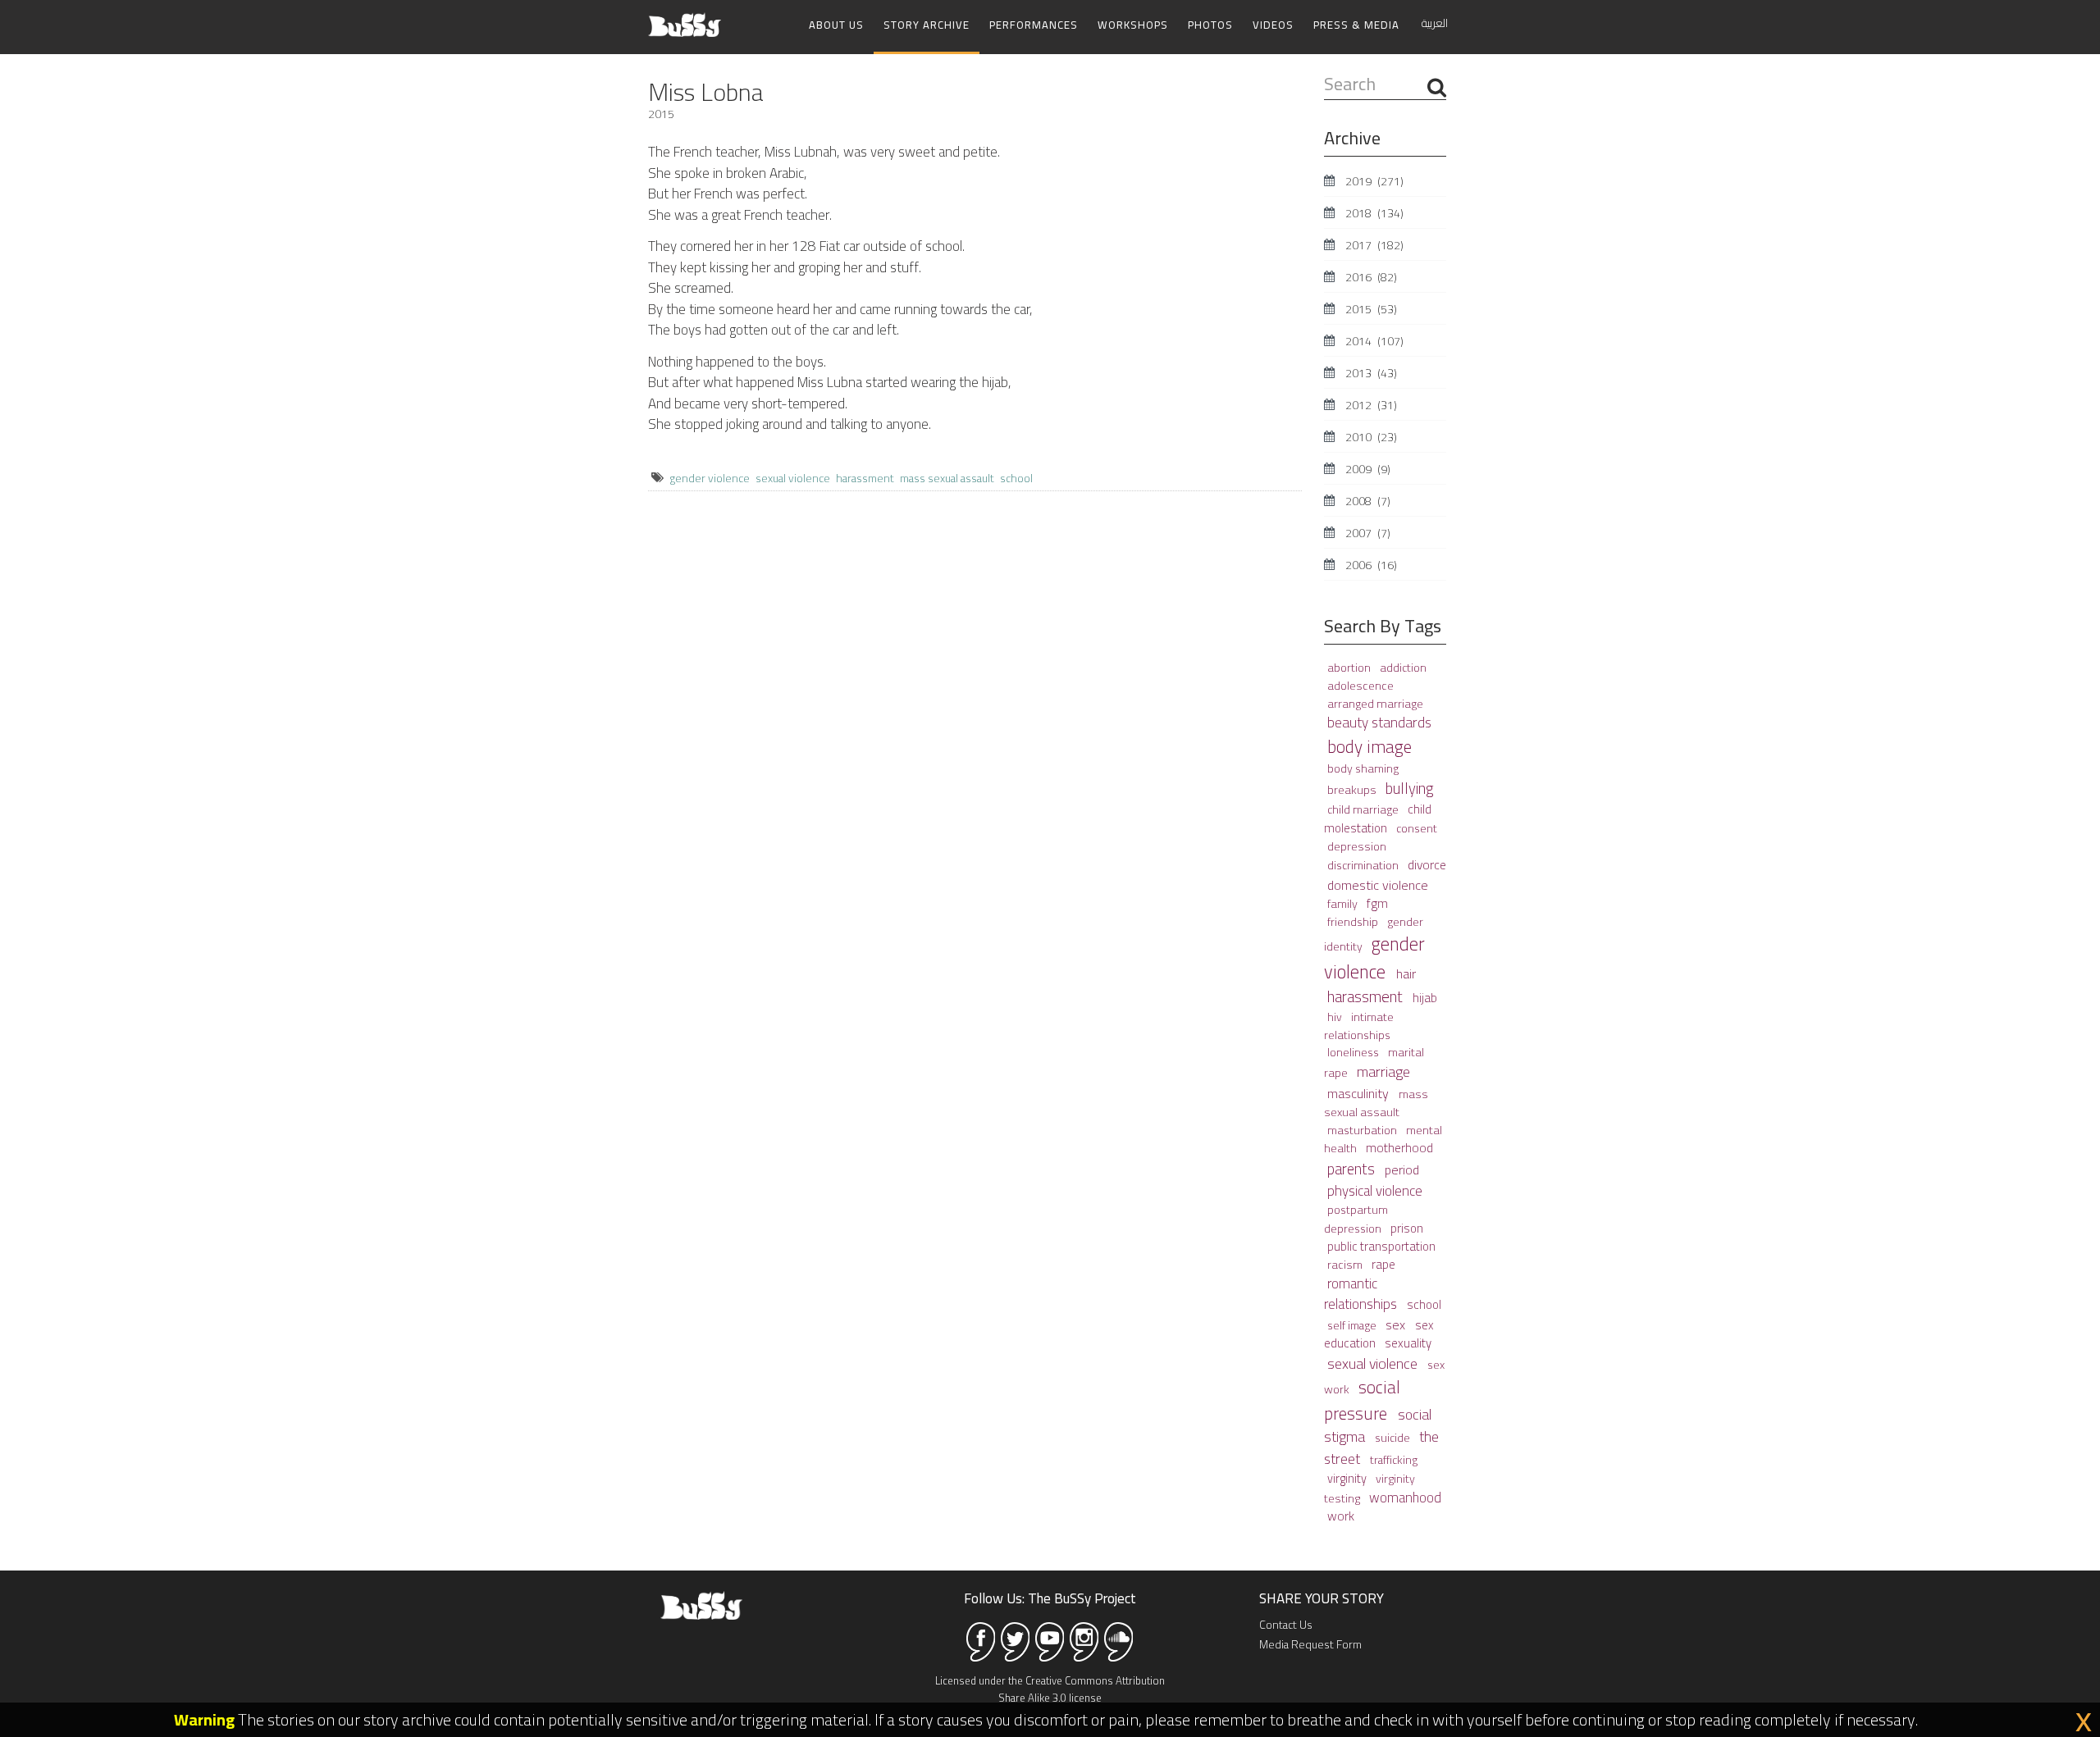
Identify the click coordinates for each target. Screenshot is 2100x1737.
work (1341, 1516)
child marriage (1364, 809)
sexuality (1408, 1343)
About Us (836, 25)
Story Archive (927, 25)
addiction (1403, 668)
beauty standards (1379, 723)
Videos (1273, 25)
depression (1357, 846)
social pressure (1362, 1400)
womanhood (1405, 1497)
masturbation (1363, 1130)
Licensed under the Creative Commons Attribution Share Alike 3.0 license (1050, 1689)
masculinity (1360, 1093)
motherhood (1399, 1148)
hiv (1336, 1017)
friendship (1354, 922)
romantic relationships (1362, 1294)
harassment (865, 478)
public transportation (1381, 1246)
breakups (1353, 789)
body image (1370, 746)
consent (1417, 828)
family (1344, 903)
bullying (1410, 789)
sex (1397, 1324)
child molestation (1378, 818)
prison (1407, 1228)
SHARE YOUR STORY (1322, 1598)
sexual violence (793, 478)
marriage (1383, 1071)
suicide (1394, 1438)
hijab (1425, 998)
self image (1353, 1325)
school (1016, 478)
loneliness (1354, 1052)
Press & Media (1356, 25)
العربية (1435, 23)
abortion (1350, 668)
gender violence (710, 478)
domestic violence (1378, 885)
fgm (1377, 903)
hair (1406, 973)
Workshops (1133, 25)
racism (1346, 1264)
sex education (1379, 1334)
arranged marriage (1375, 703)
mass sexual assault (947, 478)
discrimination (1364, 865)
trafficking (1394, 1460)
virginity (1348, 1478)
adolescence (1360, 685)
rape (1383, 1264)
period (1402, 1169)
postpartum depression (1356, 1219)
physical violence (1375, 1191)
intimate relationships (1359, 1026)
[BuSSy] (685, 18)
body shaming (1363, 768)
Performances (1034, 25)
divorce (1427, 865)
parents (1353, 1169)
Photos (1210, 25)
